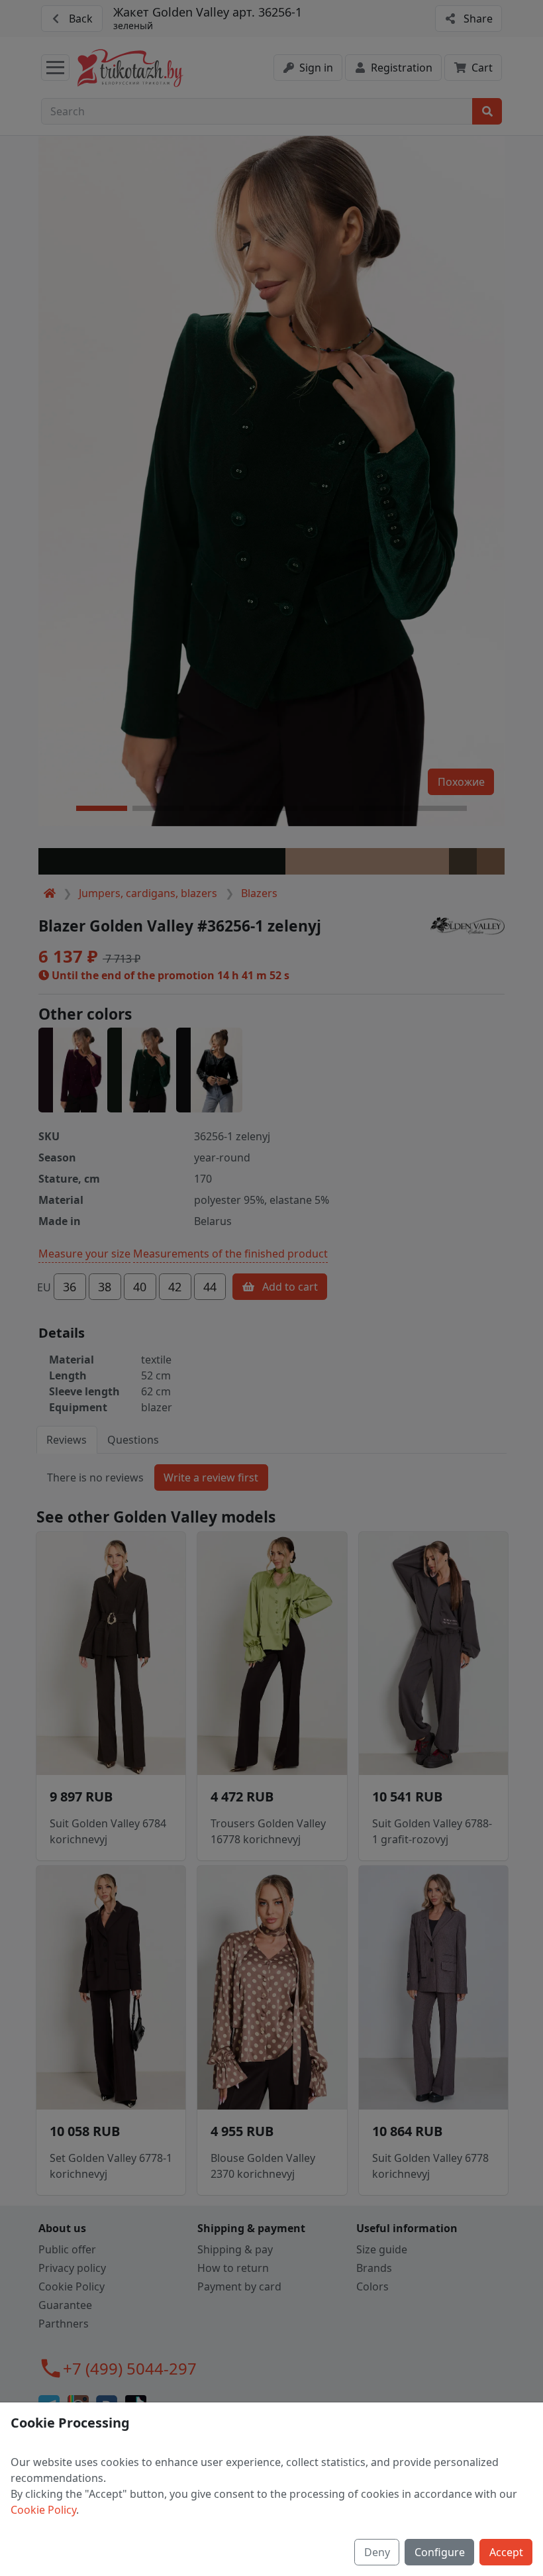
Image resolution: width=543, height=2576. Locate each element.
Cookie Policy (43, 2510)
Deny (377, 2552)
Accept (506, 2552)
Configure (440, 2552)
